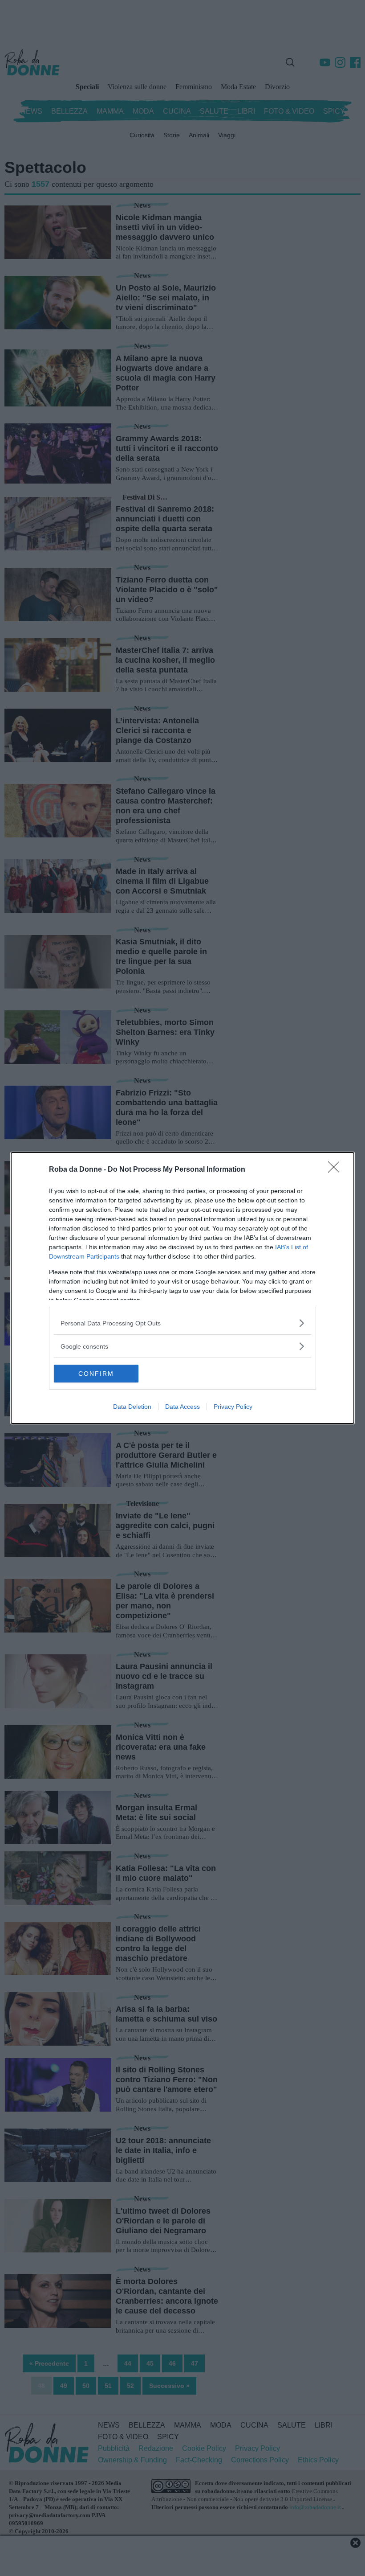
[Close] (337, 1170)
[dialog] (182, 1288)
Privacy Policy (233, 1407)
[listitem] (182, 1323)
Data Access (182, 1407)
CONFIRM (96, 1374)
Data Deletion (132, 1407)
